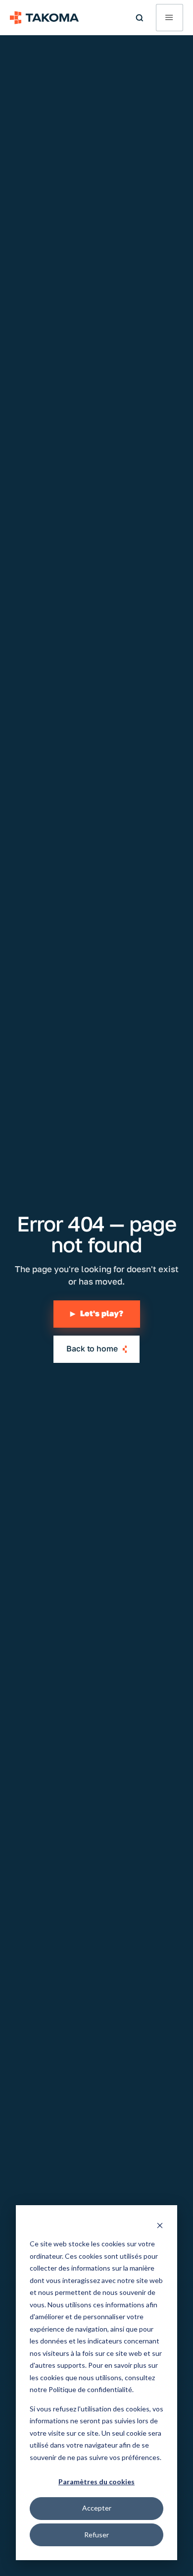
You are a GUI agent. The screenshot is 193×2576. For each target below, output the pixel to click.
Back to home (92, 1349)
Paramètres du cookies (96, 2482)
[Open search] (140, 18)
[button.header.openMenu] (169, 18)
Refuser (96, 2535)
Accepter (97, 2508)
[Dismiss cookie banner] (160, 2225)
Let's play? (97, 1314)
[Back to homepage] (45, 18)
